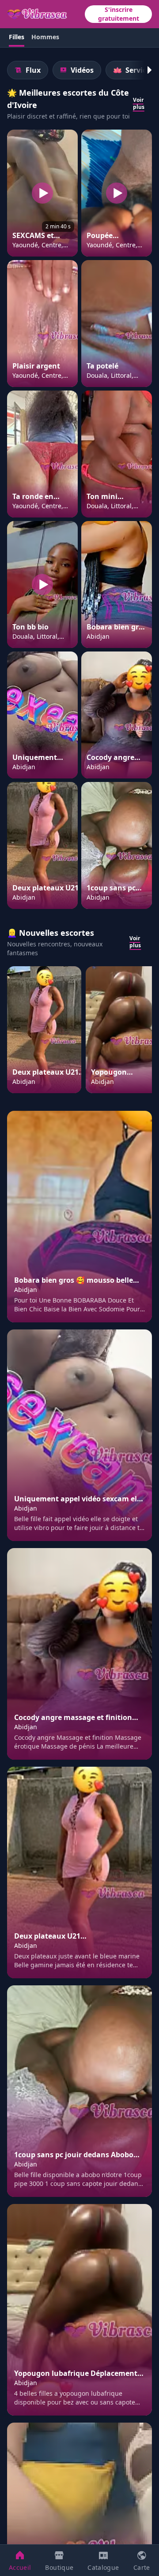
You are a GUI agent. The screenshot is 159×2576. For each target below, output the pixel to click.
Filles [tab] (17, 37)
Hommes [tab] (45, 37)
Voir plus (139, 104)
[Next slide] (145, 70)
